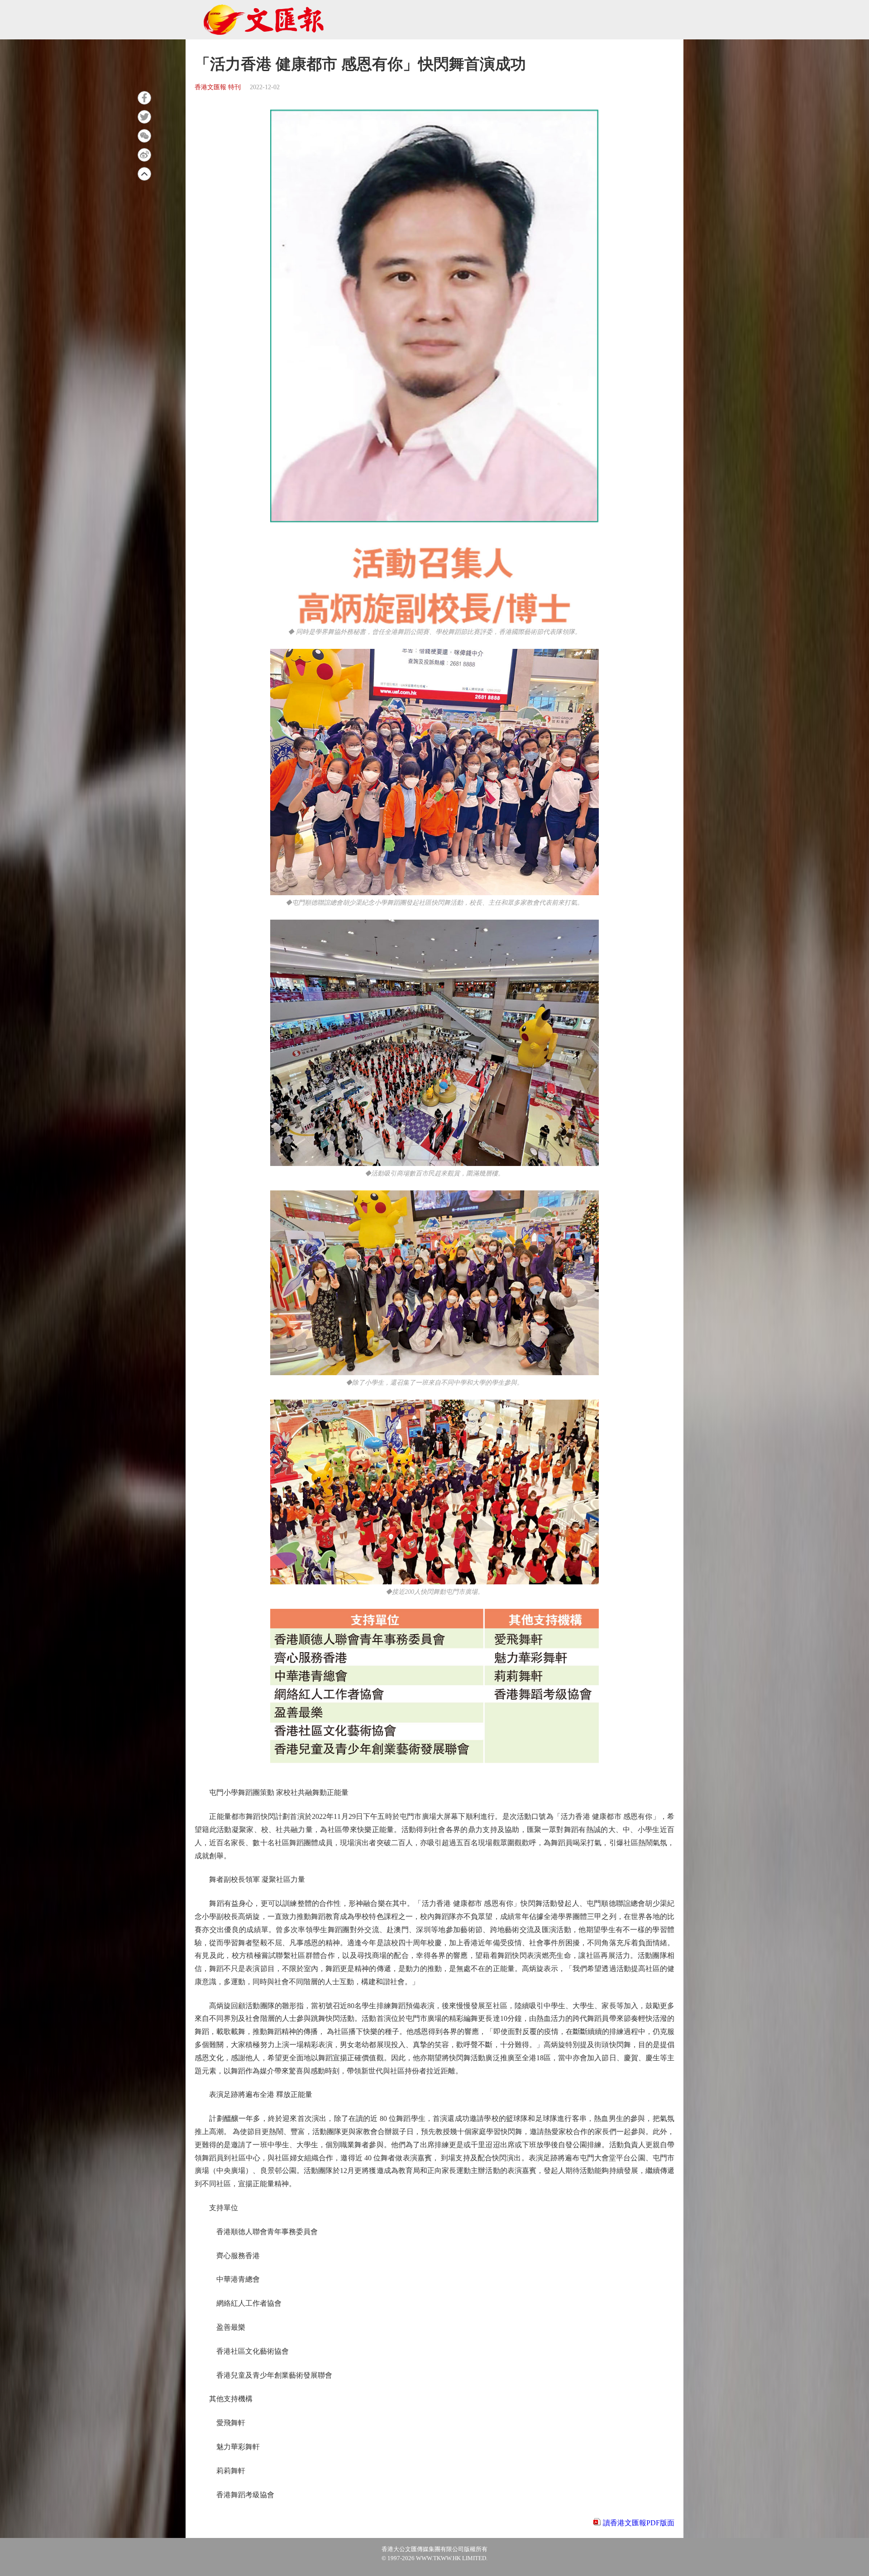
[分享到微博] (144, 155)
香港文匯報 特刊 (218, 87)
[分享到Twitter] (144, 117)
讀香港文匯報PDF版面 (639, 2523)
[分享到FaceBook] (144, 98)
